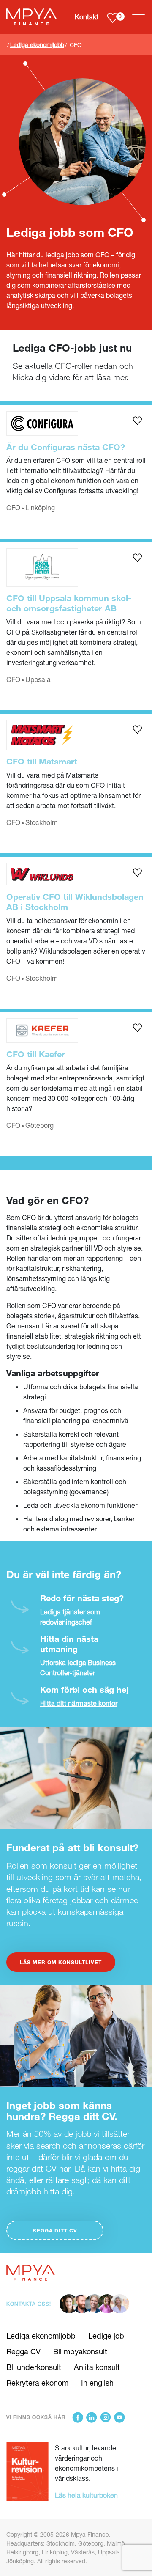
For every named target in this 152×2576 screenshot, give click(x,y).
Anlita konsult (97, 2367)
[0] (113, 17)
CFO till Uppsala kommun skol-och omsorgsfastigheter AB (69, 603)
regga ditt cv (55, 2230)
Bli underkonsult (34, 2367)
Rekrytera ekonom (37, 2383)
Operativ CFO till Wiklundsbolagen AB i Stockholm (75, 902)
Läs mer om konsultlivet (61, 1962)
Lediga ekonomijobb (37, 45)
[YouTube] (119, 2417)
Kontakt (87, 17)
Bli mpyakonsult (80, 2351)
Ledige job (106, 2336)
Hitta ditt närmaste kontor (79, 1703)
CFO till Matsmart (42, 761)
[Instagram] (106, 2417)
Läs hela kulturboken (86, 2495)
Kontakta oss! (29, 2304)
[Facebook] (78, 2417)
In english (97, 2383)
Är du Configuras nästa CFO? (66, 447)
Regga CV (23, 2351)
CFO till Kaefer (36, 1054)
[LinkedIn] (92, 2417)
